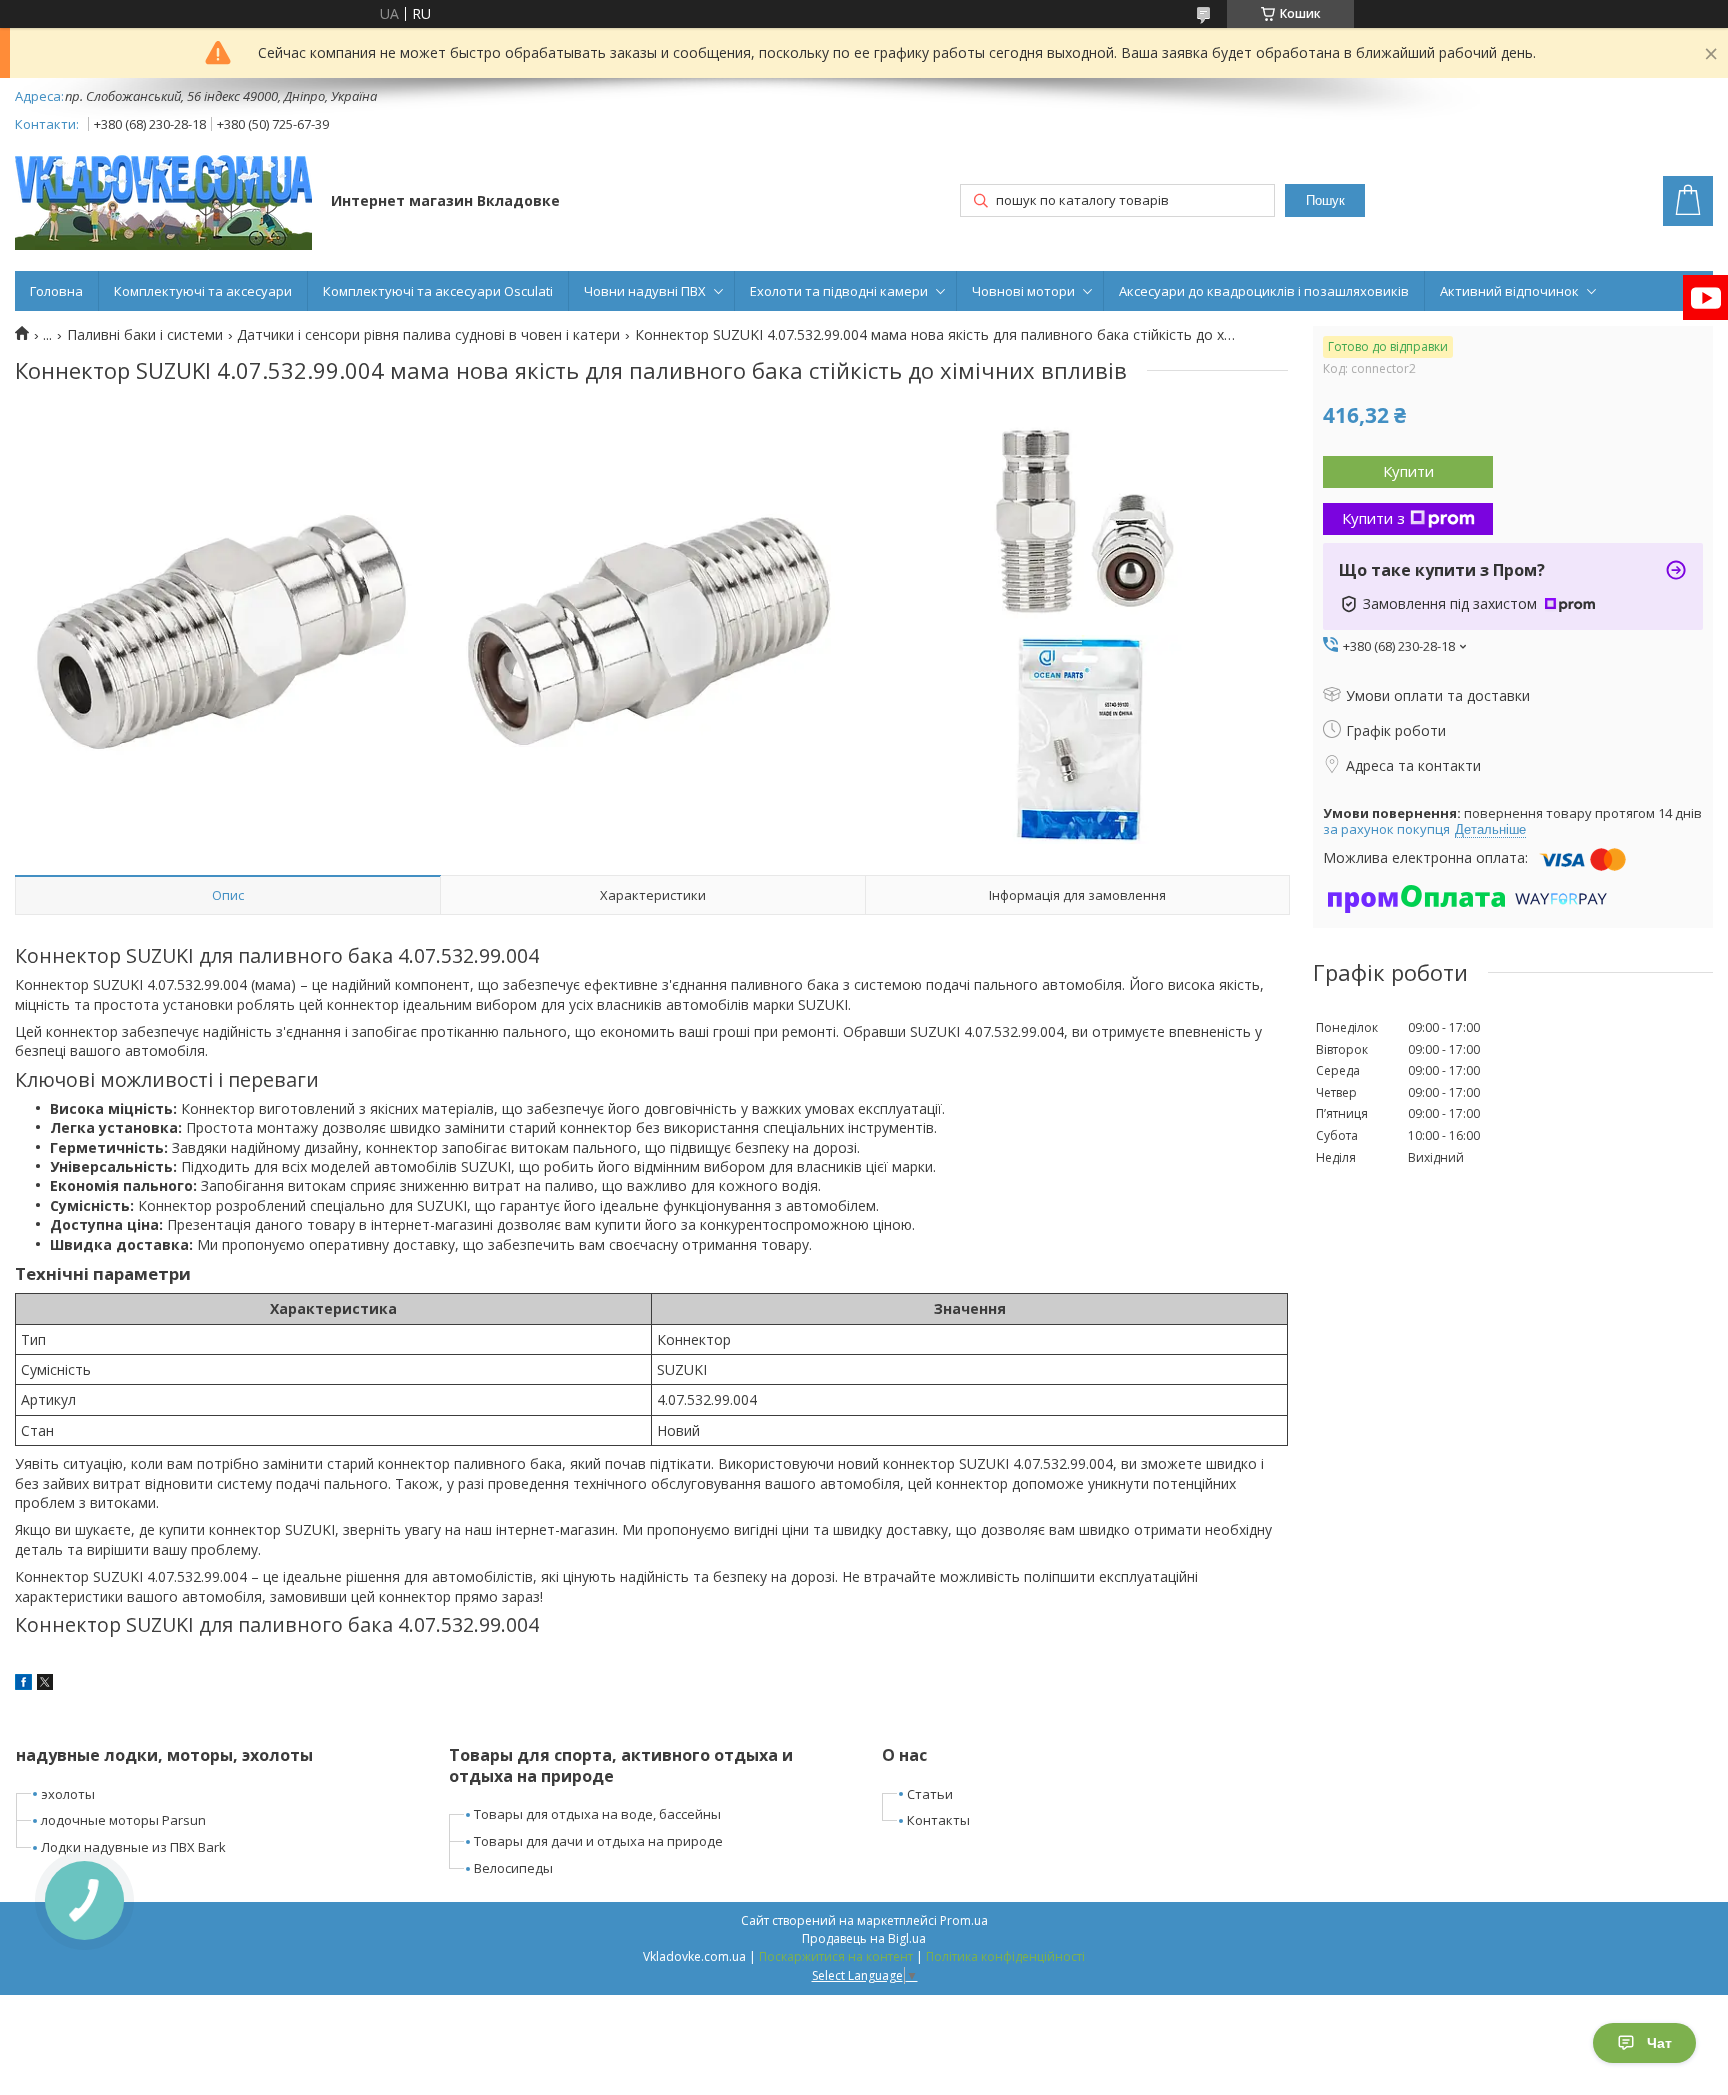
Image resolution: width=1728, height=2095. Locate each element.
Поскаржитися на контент (836, 1956)
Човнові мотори (1023, 291)
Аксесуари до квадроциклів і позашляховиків (1264, 291)
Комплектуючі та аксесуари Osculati (438, 291)
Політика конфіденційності (1005, 1956)
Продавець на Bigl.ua (864, 1938)
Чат (1659, 2043)
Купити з (1373, 518)
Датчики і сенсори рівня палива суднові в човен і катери (428, 335)
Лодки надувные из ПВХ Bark (133, 1847)
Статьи (930, 1794)
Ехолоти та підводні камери (839, 291)
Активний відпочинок (1509, 291)
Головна (56, 291)
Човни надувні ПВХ (645, 291)
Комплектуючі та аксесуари (203, 291)
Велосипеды (513, 1868)
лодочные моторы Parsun (123, 1820)
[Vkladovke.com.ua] (163, 202)
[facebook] (23, 1684)
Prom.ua (964, 1920)
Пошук (1325, 200)
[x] (45, 1684)
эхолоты (68, 1794)
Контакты (938, 1820)
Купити (1408, 471)
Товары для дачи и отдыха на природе (598, 1841)
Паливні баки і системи (145, 335)
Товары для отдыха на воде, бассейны (597, 1814)
